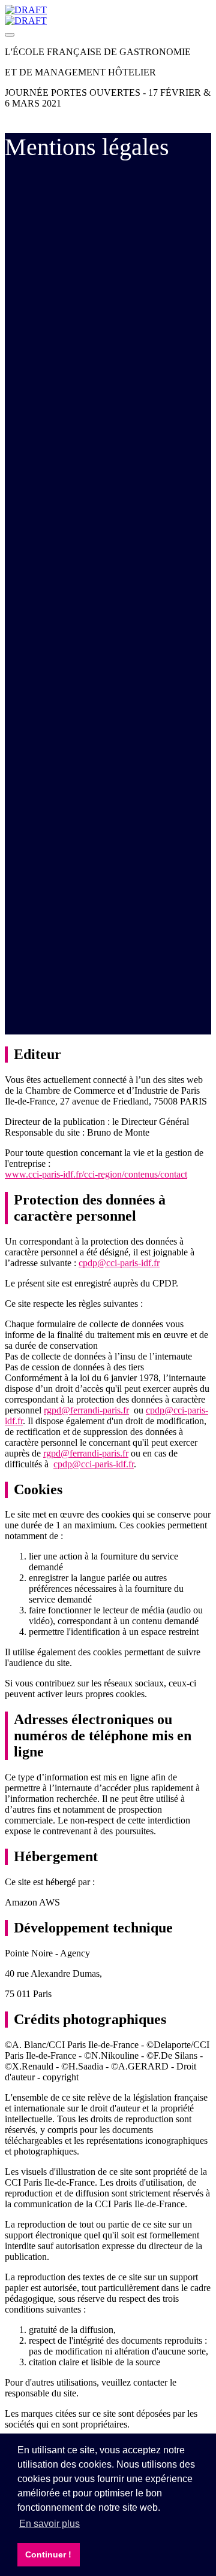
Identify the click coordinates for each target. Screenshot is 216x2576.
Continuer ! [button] (48, 2554)
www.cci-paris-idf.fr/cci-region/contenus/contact (96, 1174)
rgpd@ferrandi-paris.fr (86, 1410)
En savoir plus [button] (49, 2524)
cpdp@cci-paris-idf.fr (119, 1263)
